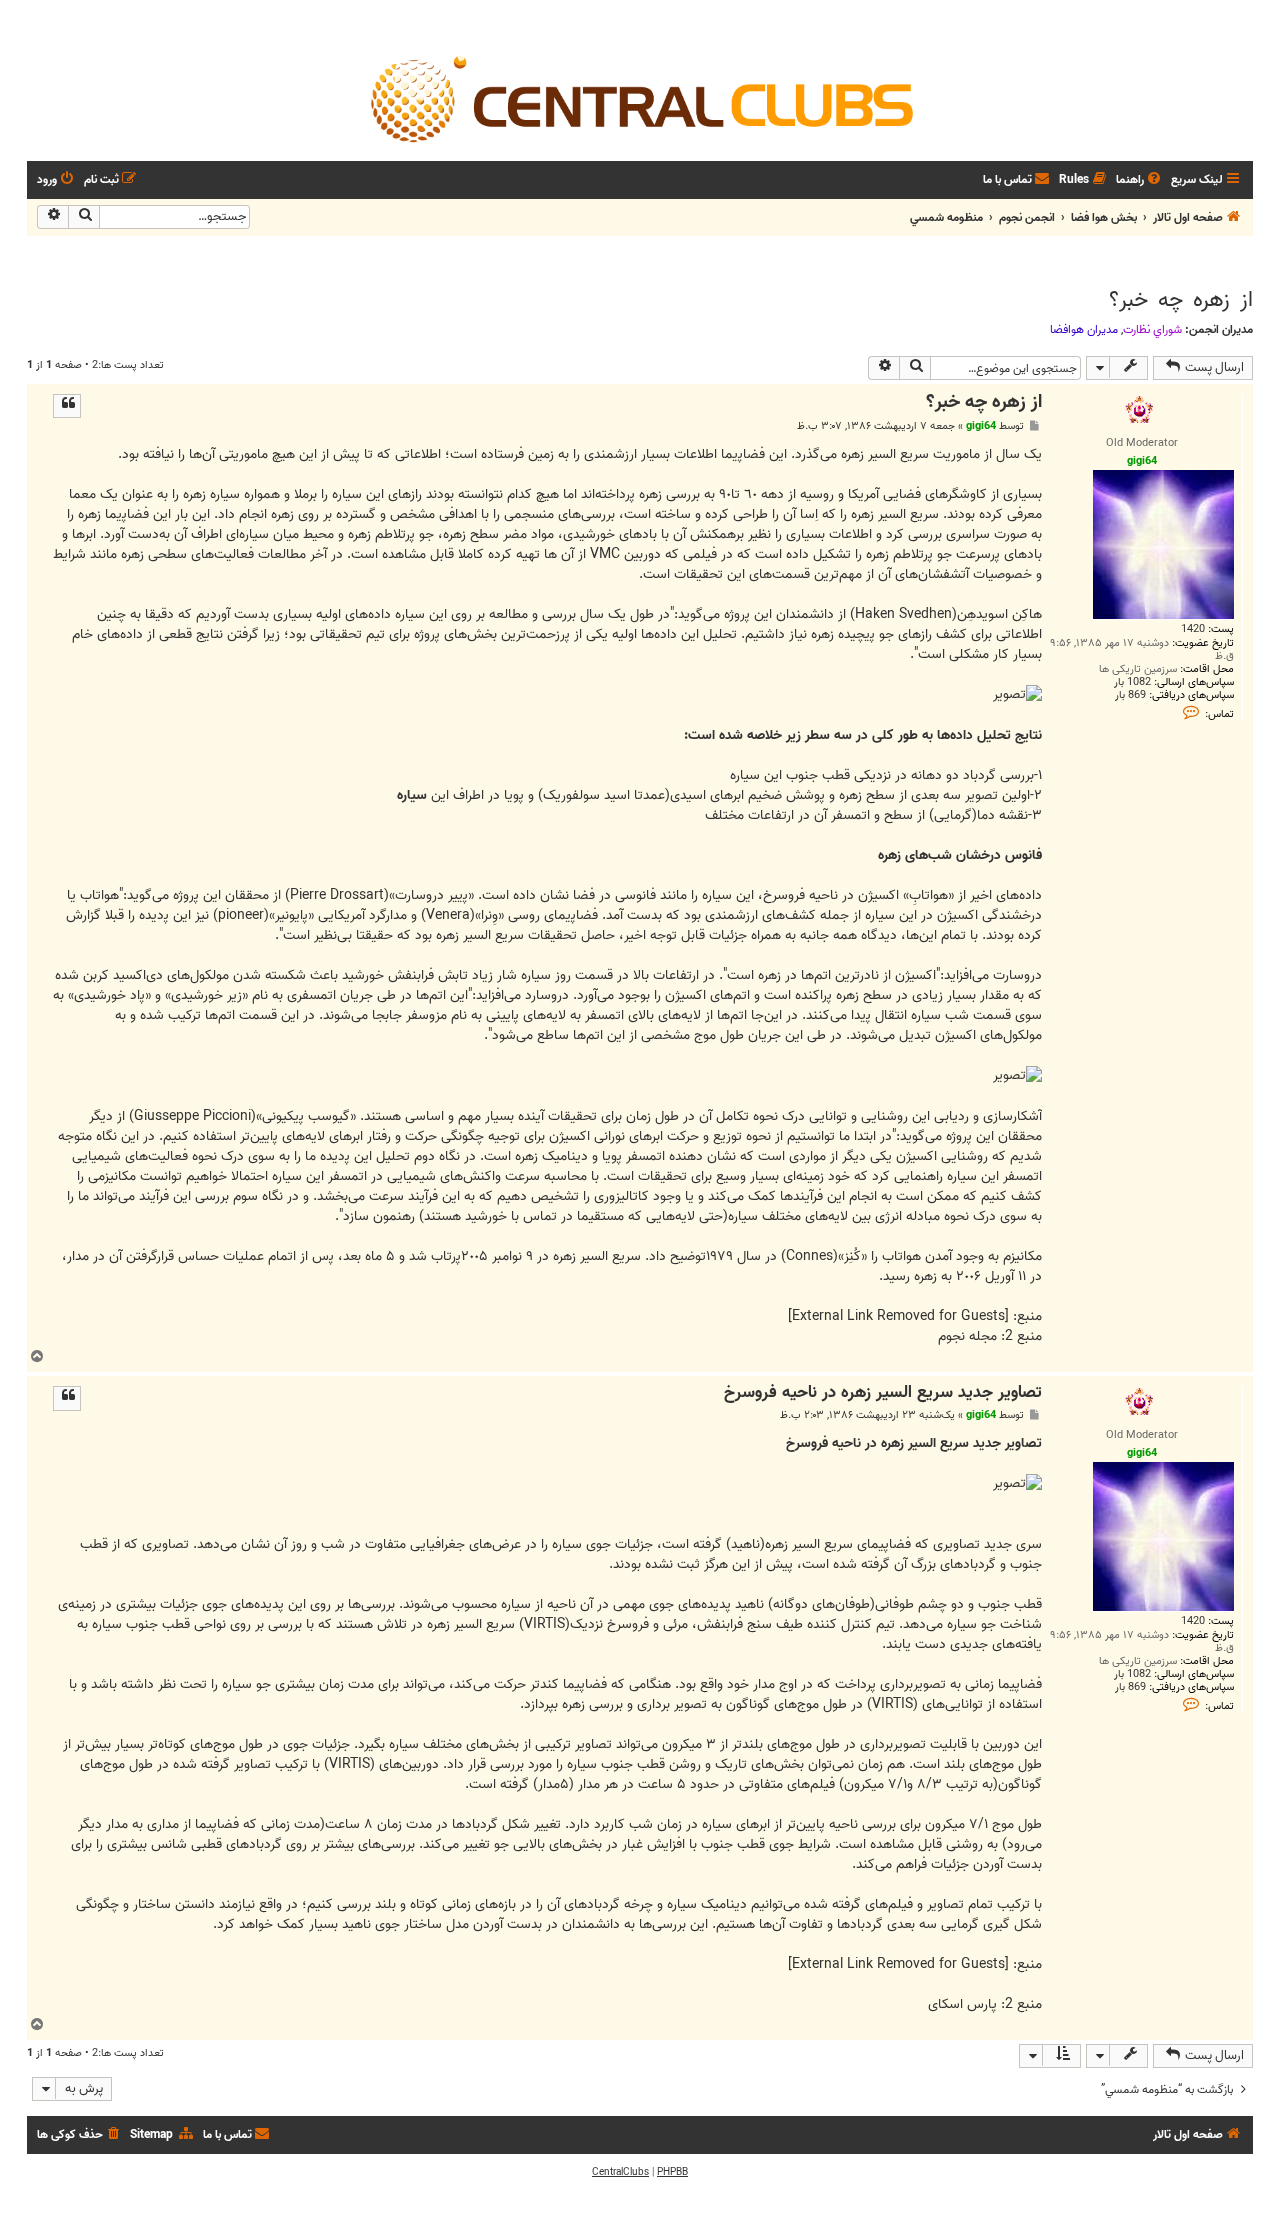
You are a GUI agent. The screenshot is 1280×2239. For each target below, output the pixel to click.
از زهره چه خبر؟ (1181, 300)
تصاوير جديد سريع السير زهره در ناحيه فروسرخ (883, 1393)
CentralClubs (620, 2172)
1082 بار (1132, 682)
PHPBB (672, 2172)
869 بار (1130, 695)
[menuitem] (1140, 180)
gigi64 (981, 426)
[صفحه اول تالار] (640, 98)
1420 (1193, 629)
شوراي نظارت (1152, 330)
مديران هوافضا (1084, 330)
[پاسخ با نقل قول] (67, 406)
